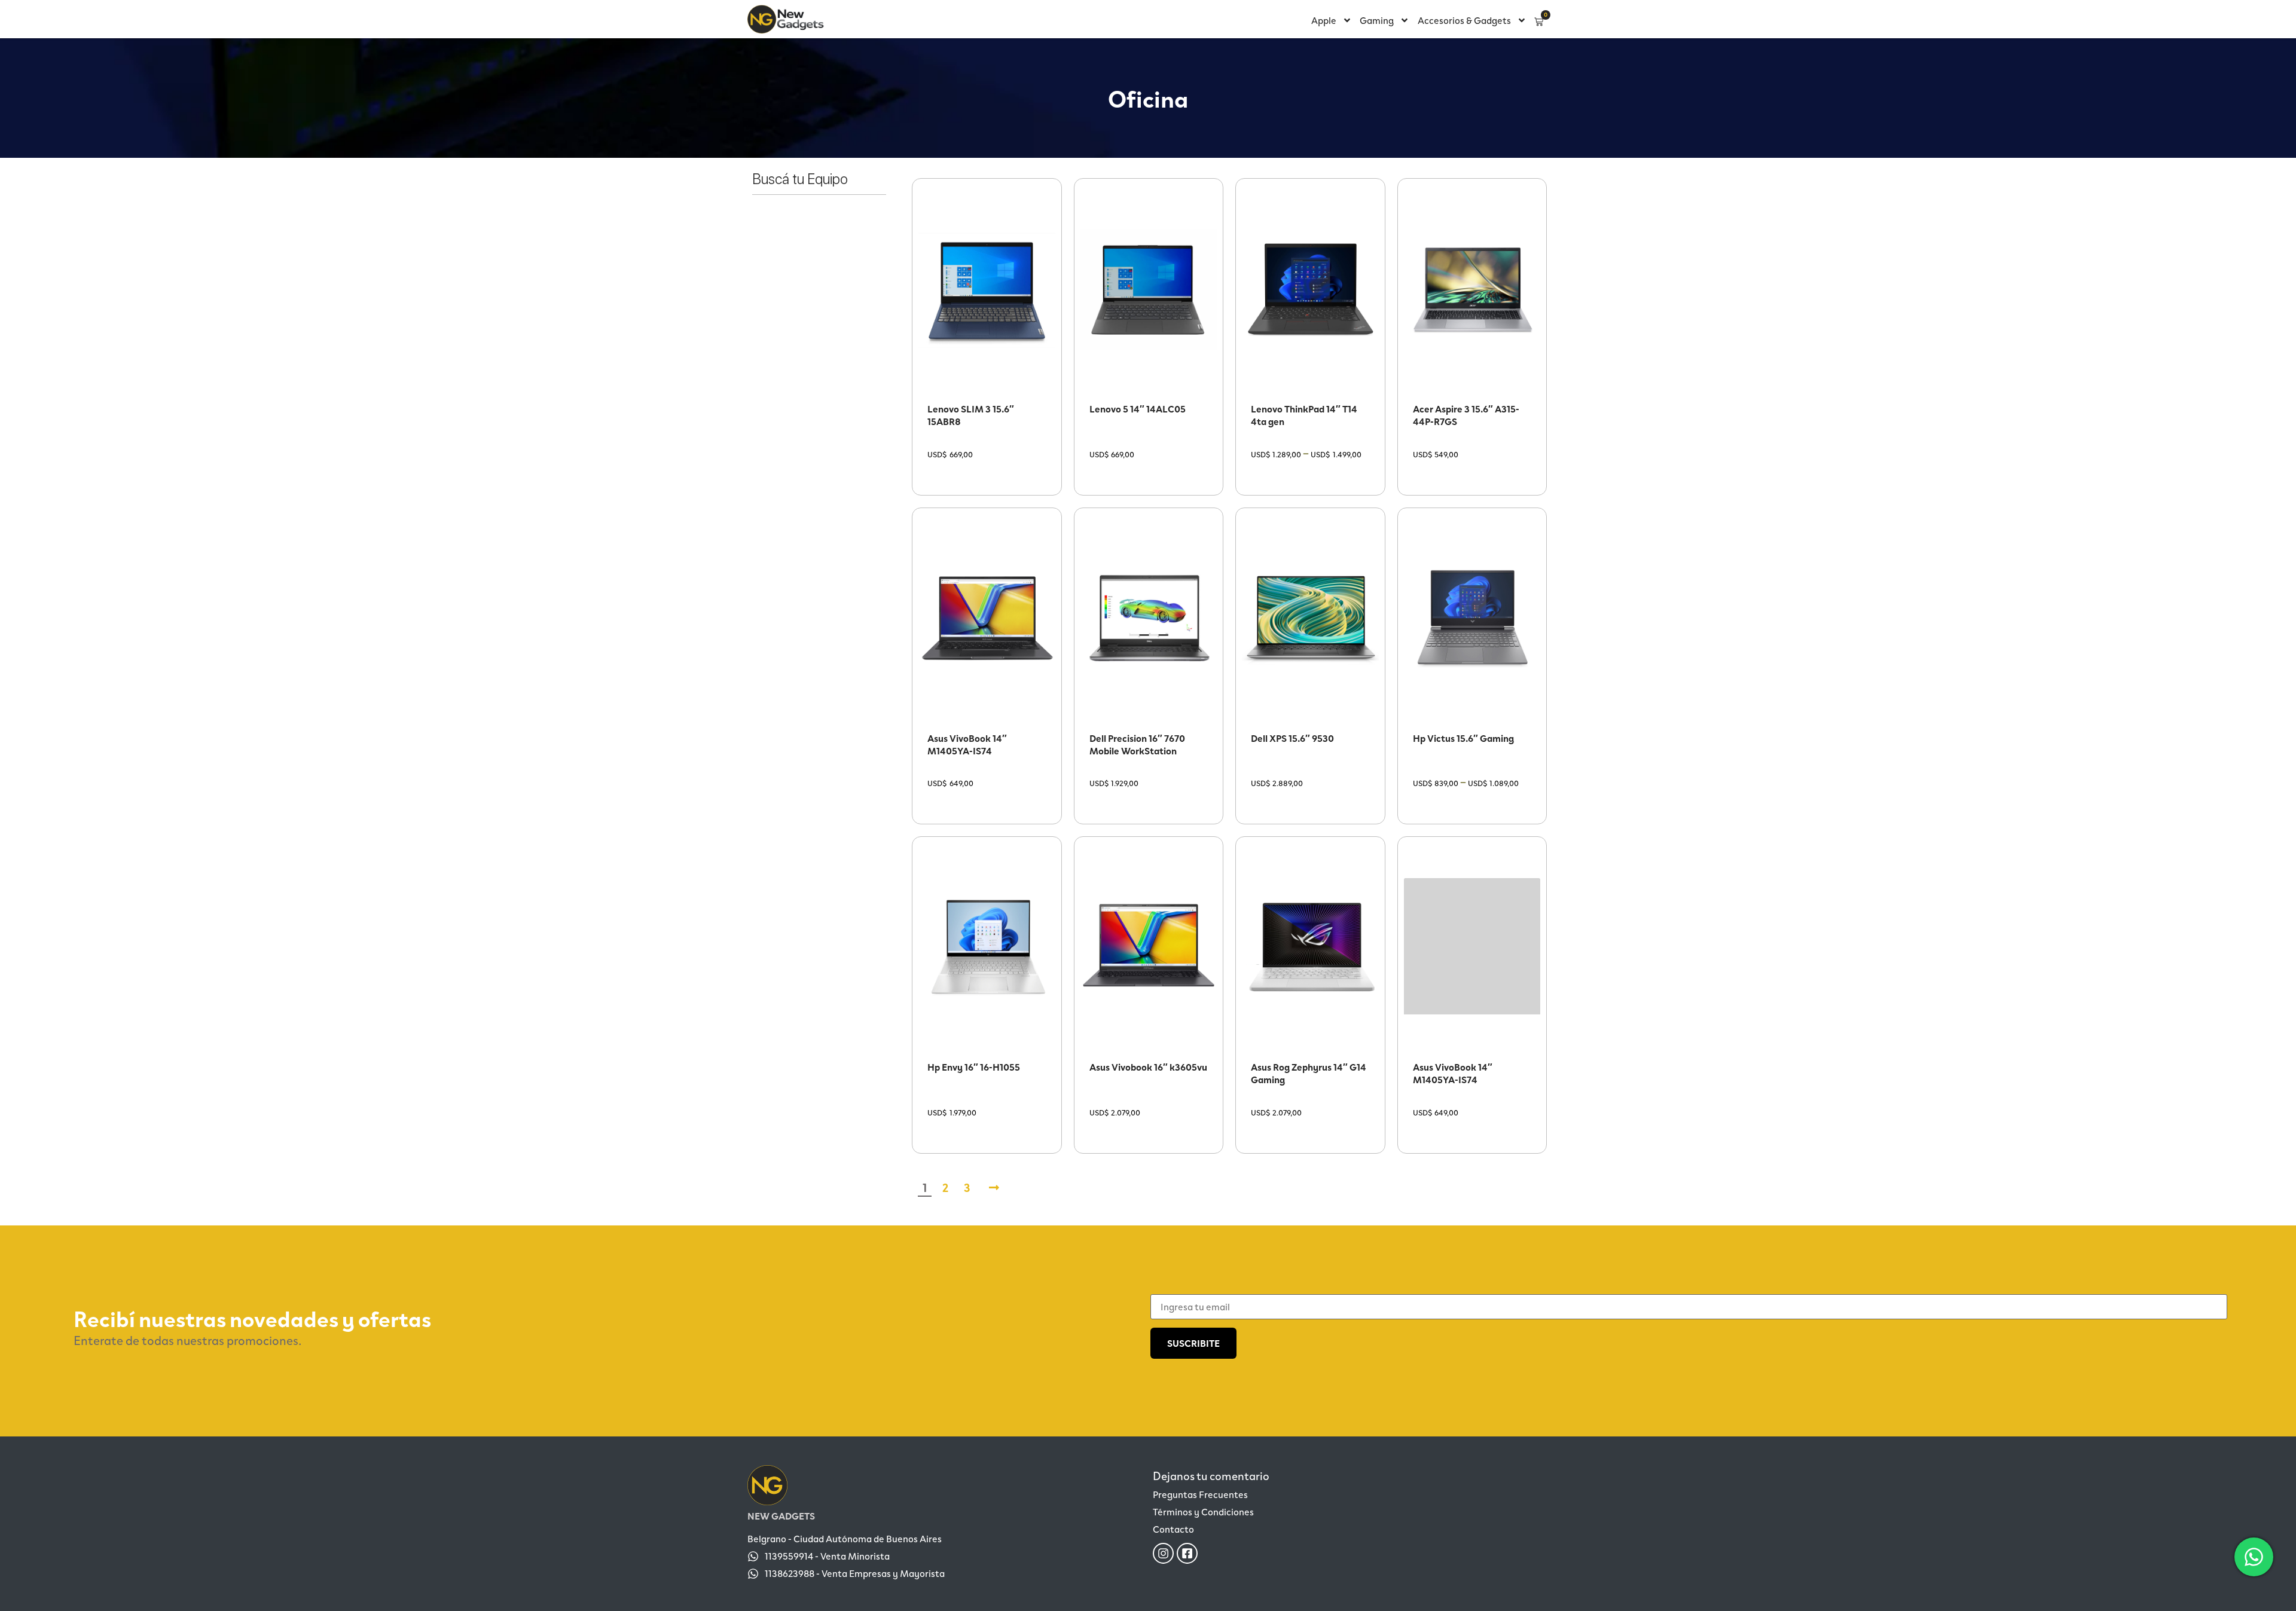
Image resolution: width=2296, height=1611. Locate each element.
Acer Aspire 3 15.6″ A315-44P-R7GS (1466, 415)
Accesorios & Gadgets (1464, 20)
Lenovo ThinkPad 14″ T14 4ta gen (1304, 415)
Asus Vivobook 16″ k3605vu (1148, 1067)
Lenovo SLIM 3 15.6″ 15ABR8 (971, 415)
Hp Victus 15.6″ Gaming (1463, 738)
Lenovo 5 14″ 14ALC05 (1138, 409)
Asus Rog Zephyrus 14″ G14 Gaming (1309, 1073)
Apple (1324, 20)
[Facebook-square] (1187, 1553)
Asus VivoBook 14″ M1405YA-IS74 (967, 744)
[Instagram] (1163, 1553)
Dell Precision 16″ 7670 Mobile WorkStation (1137, 744)
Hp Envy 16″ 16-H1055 (974, 1067)
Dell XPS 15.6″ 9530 (1292, 738)
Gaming (1377, 20)
